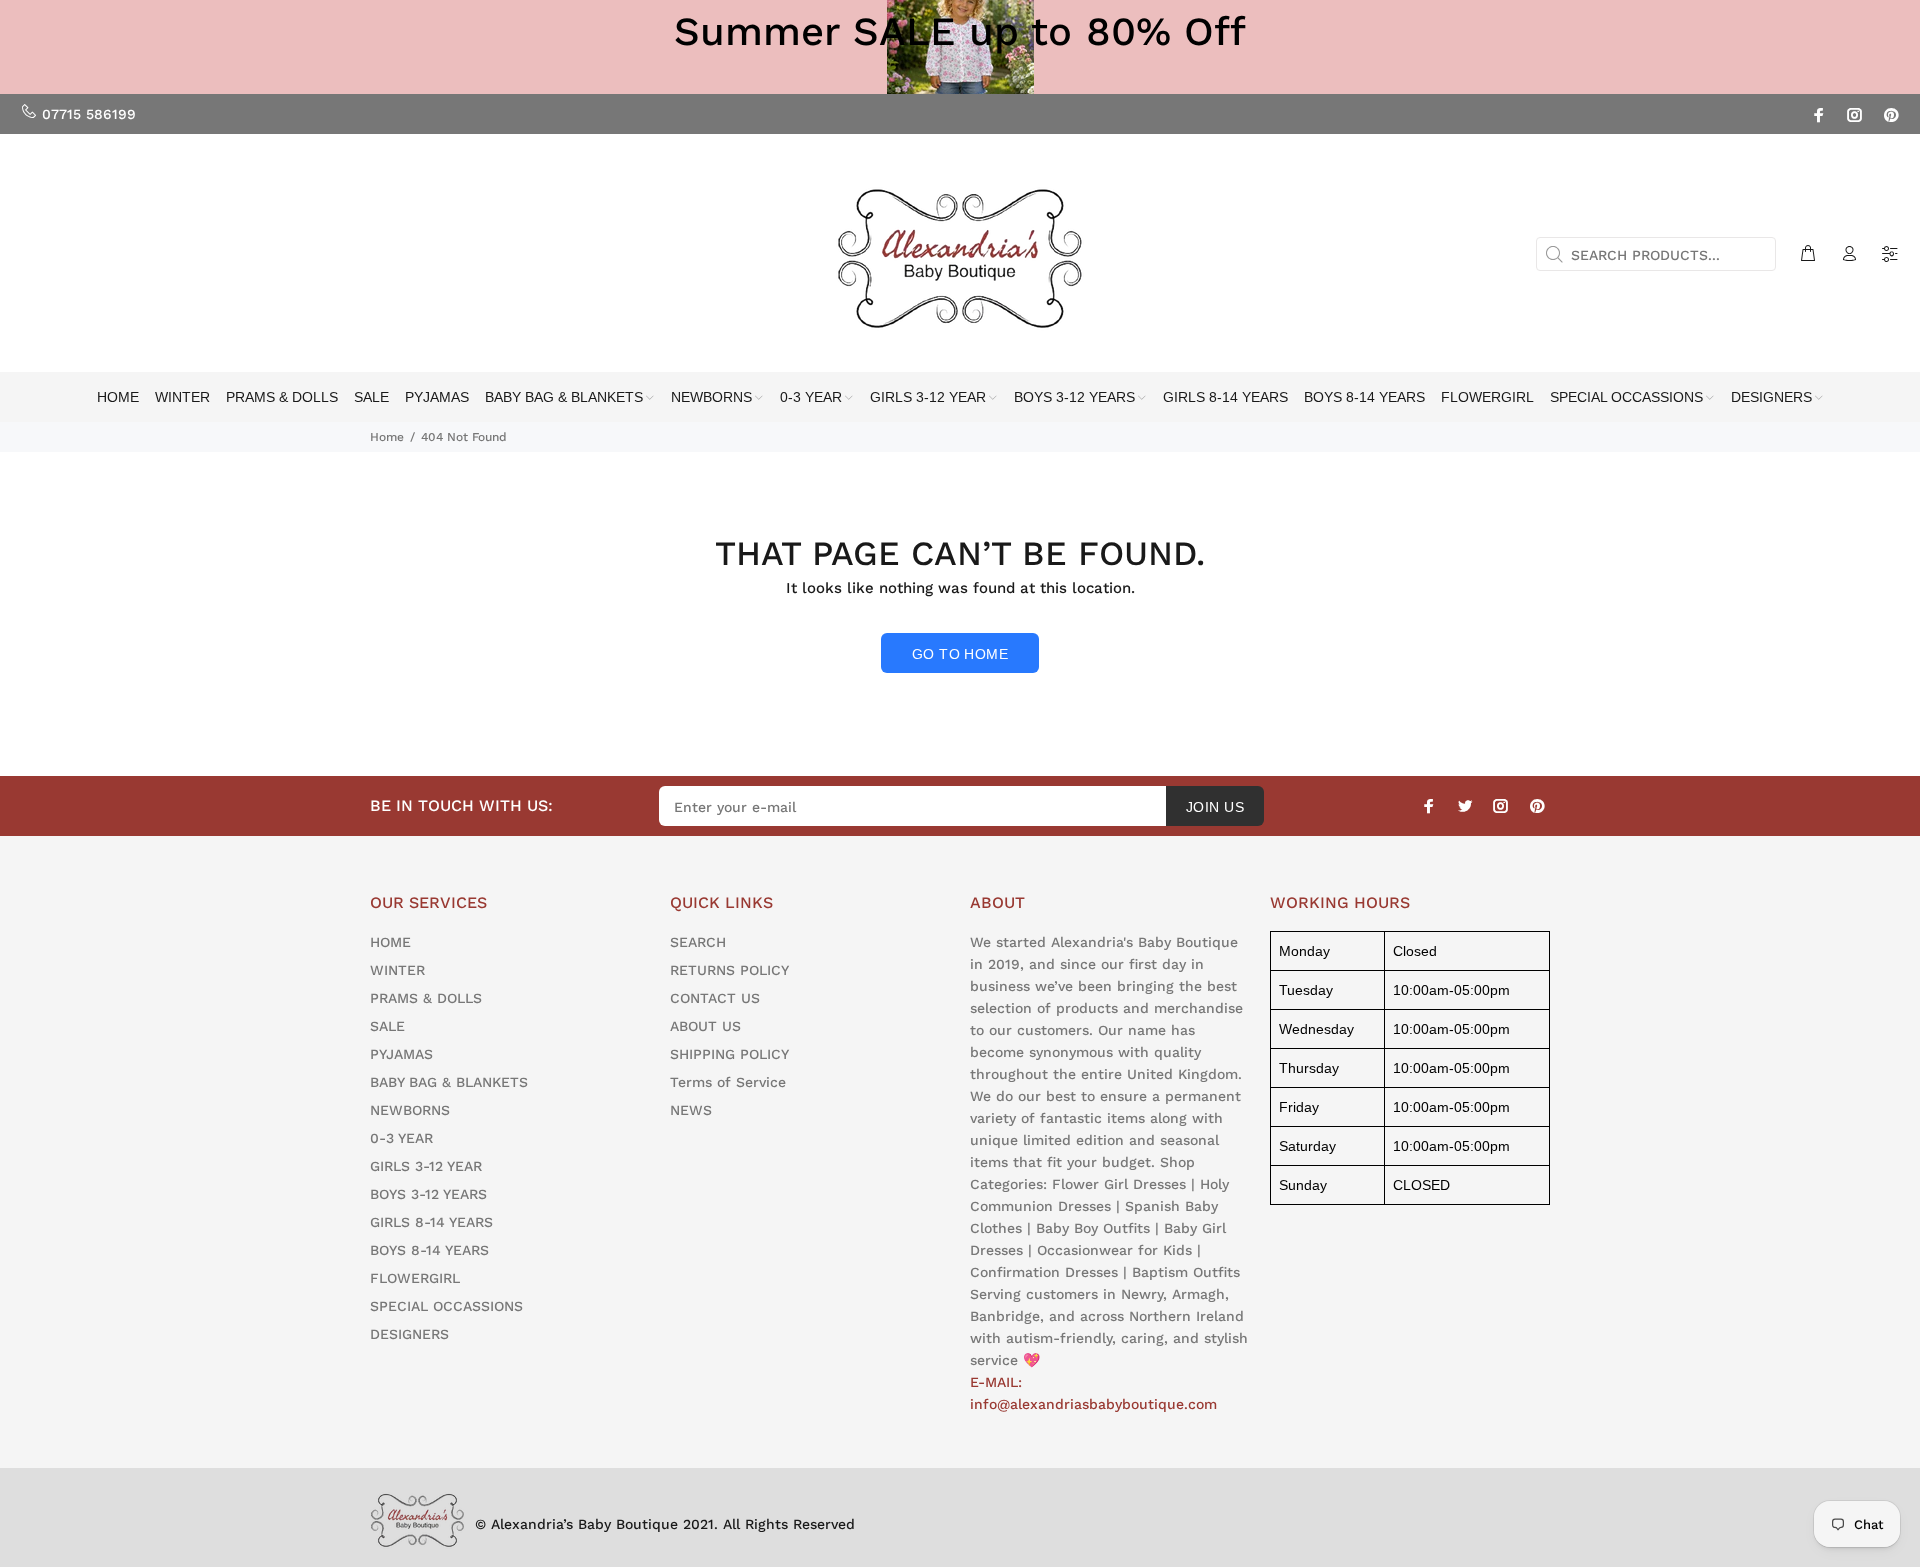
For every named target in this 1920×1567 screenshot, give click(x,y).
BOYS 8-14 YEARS (429, 1250)
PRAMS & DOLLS (426, 998)
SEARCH (698, 942)
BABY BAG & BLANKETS (449, 1082)
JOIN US (1215, 807)
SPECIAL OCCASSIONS (446, 1306)
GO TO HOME (960, 654)
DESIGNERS (409, 1334)
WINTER (397, 970)
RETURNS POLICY (729, 970)
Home (387, 437)
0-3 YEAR (401, 1138)
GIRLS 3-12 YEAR (426, 1166)
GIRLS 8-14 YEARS (431, 1222)
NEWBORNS (410, 1110)
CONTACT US (715, 998)
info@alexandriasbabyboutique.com (1093, 1404)
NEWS (691, 1110)
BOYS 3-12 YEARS (428, 1194)
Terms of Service (728, 1082)
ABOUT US (705, 1026)
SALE (387, 1026)
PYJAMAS (401, 1054)
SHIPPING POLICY (729, 1054)
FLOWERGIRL (415, 1278)
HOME (390, 942)
